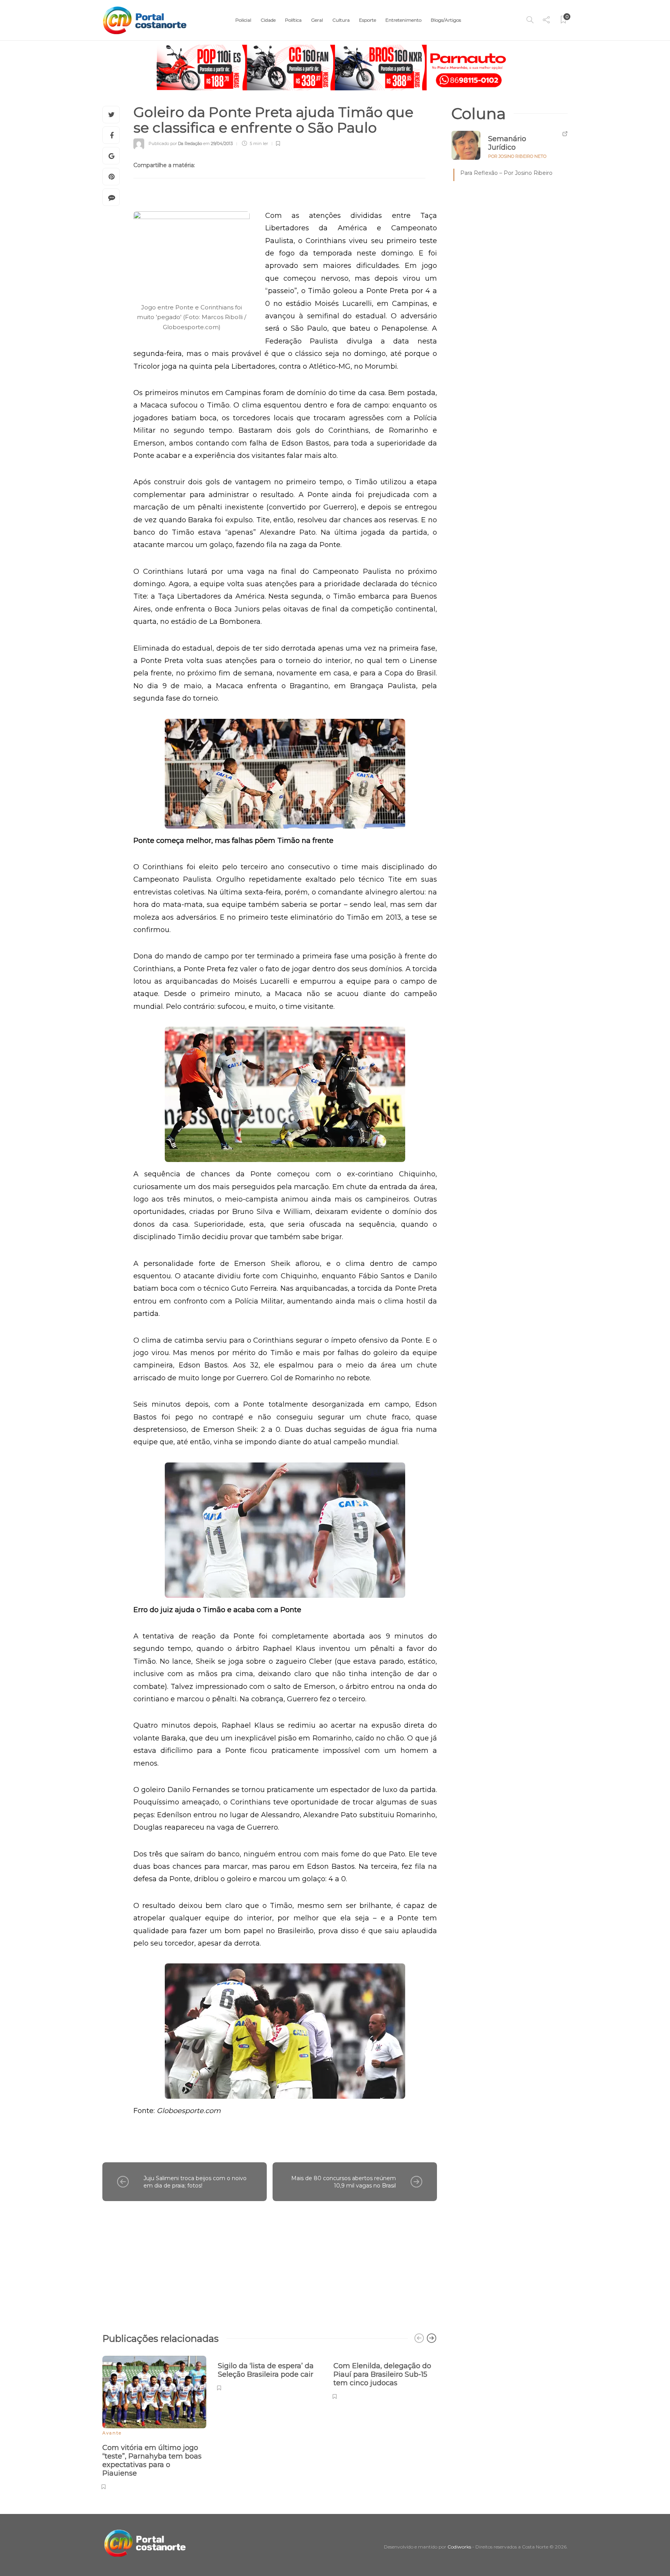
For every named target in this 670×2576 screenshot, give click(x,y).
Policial (243, 20)
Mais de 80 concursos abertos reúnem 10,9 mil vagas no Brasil (344, 2182)
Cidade (268, 20)
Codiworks (459, 2547)
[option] (154, 2422)
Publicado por (175, 143)
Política (293, 20)
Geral (317, 20)
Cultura (341, 20)
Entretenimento (403, 20)
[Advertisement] (270, 2263)
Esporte (368, 20)
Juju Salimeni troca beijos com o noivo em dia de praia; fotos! (195, 2182)
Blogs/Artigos (446, 20)
